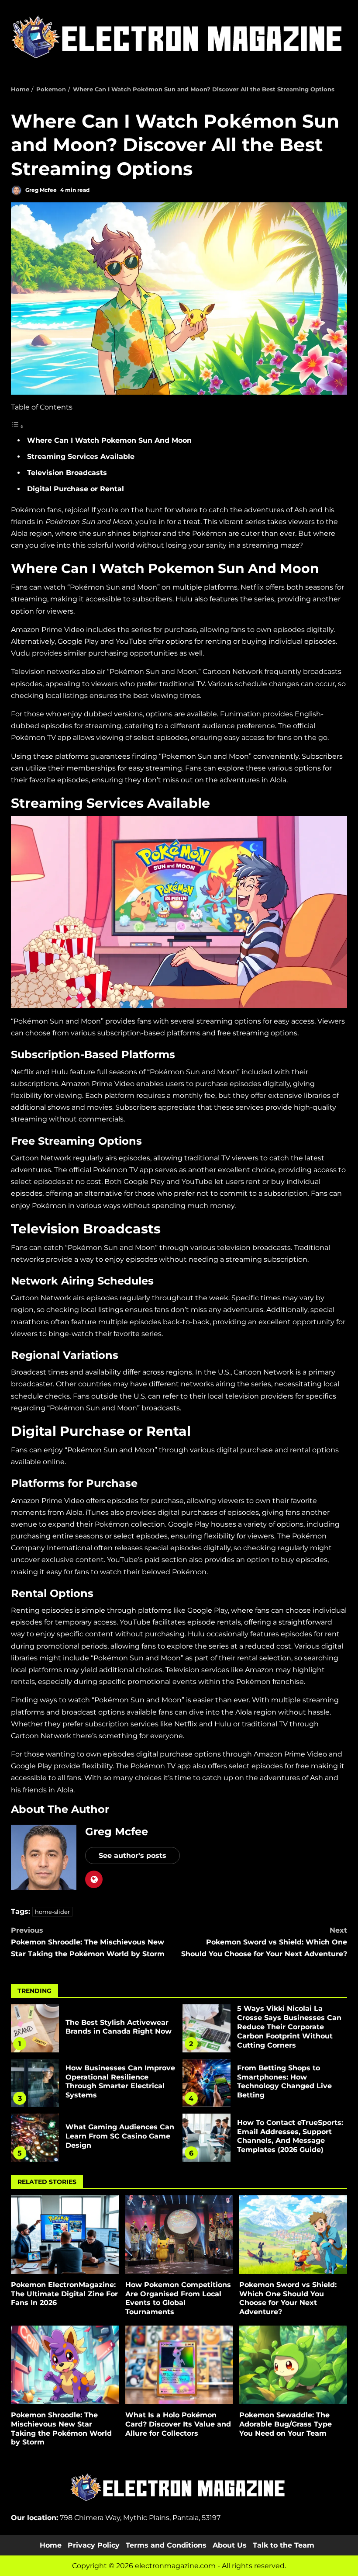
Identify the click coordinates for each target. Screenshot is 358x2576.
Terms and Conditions (166, 2545)
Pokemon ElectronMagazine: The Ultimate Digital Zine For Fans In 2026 (65, 2235)
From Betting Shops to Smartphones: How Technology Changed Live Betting (207, 2083)
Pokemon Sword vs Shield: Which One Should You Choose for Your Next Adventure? (264, 1942)
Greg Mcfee (40, 190)
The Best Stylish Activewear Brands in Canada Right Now (35, 2028)
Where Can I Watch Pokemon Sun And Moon (109, 440)
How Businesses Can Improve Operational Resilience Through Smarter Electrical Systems (35, 2083)
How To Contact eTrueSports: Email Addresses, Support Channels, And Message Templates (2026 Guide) (207, 2138)
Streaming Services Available (81, 457)
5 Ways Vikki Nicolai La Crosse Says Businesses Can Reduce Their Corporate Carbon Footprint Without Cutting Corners (207, 2028)
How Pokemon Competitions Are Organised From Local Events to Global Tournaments (179, 2235)
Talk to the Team (284, 2545)
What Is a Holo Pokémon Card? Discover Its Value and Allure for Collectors (179, 2365)
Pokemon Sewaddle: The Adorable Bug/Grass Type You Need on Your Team (293, 2365)
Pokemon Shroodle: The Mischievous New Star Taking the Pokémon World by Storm (88, 1942)
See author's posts (133, 1856)
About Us (230, 2545)
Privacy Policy (94, 2545)
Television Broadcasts (67, 473)
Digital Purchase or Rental (76, 489)
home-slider (52, 1912)
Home (51, 2545)
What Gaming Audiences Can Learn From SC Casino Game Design (35, 2138)
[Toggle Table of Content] (17, 426)
